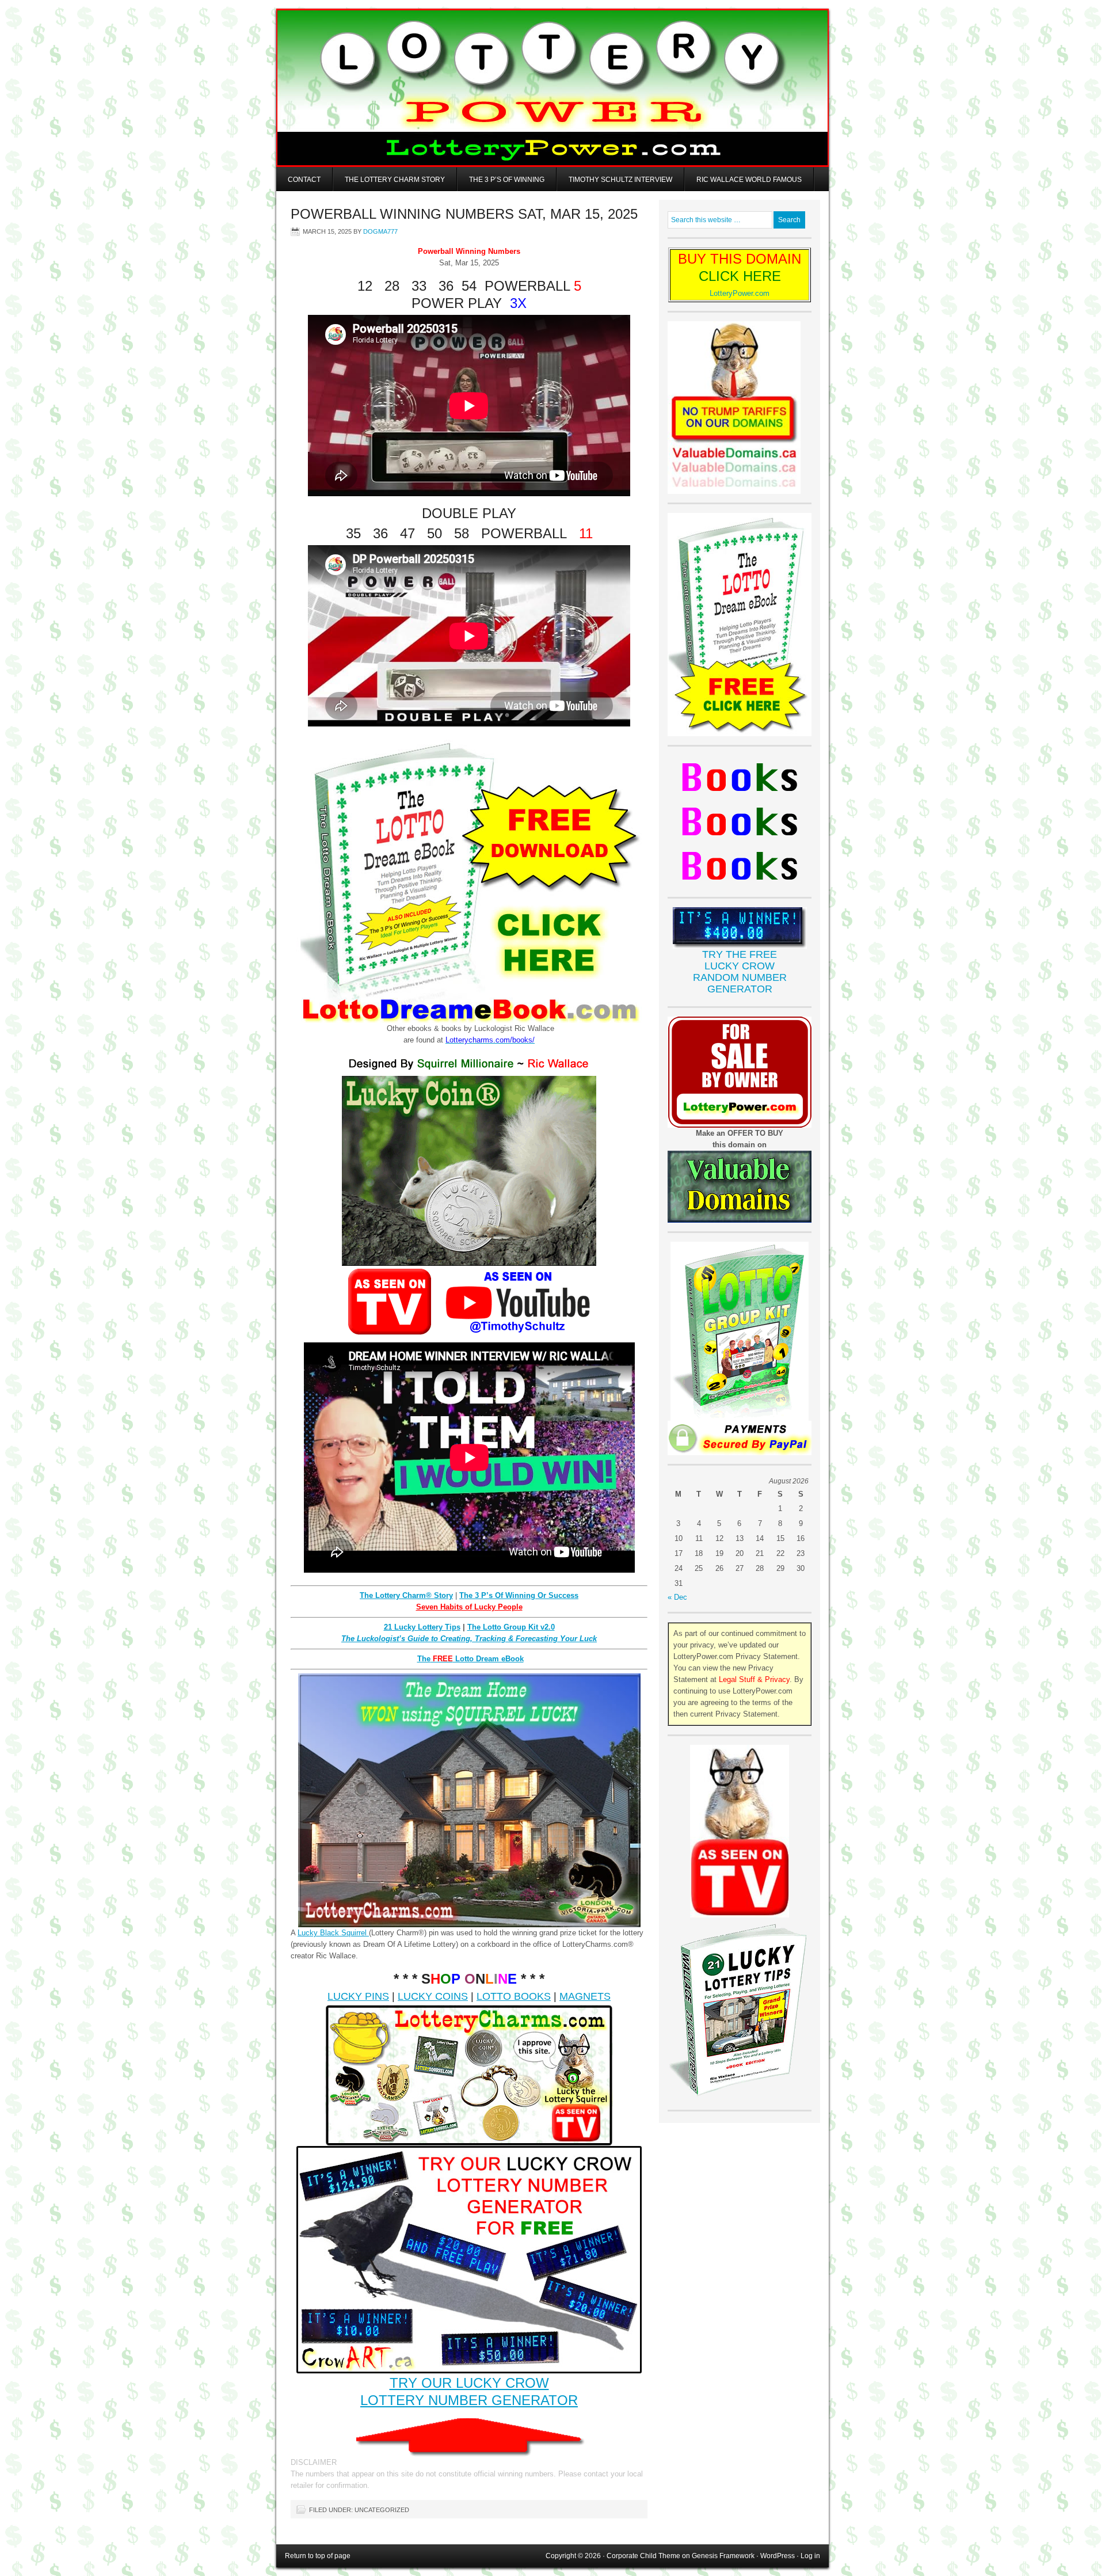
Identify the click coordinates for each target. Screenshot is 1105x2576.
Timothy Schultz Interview (620, 180)
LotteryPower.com (740, 293)
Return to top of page (318, 2556)
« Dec (677, 1597)
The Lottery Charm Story (395, 180)
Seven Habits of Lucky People (469, 1607)
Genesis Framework (723, 2556)
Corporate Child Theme (643, 2556)
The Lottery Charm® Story (406, 1595)
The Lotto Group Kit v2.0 (511, 1627)
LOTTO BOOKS (514, 1996)
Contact (304, 180)
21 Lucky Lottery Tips (422, 1627)
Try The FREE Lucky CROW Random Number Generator (740, 972)
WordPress (778, 2556)
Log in (810, 2556)
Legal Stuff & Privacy (754, 1679)
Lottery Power (552, 88)
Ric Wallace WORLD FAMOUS (749, 180)
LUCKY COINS (433, 1996)
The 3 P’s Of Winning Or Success (519, 1595)
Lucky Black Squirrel (333, 1933)
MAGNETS (585, 1996)
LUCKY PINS (358, 1996)
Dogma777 (380, 231)
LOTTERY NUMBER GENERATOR (469, 2400)
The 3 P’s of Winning (507, 180)
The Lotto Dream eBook (470, 1659)
